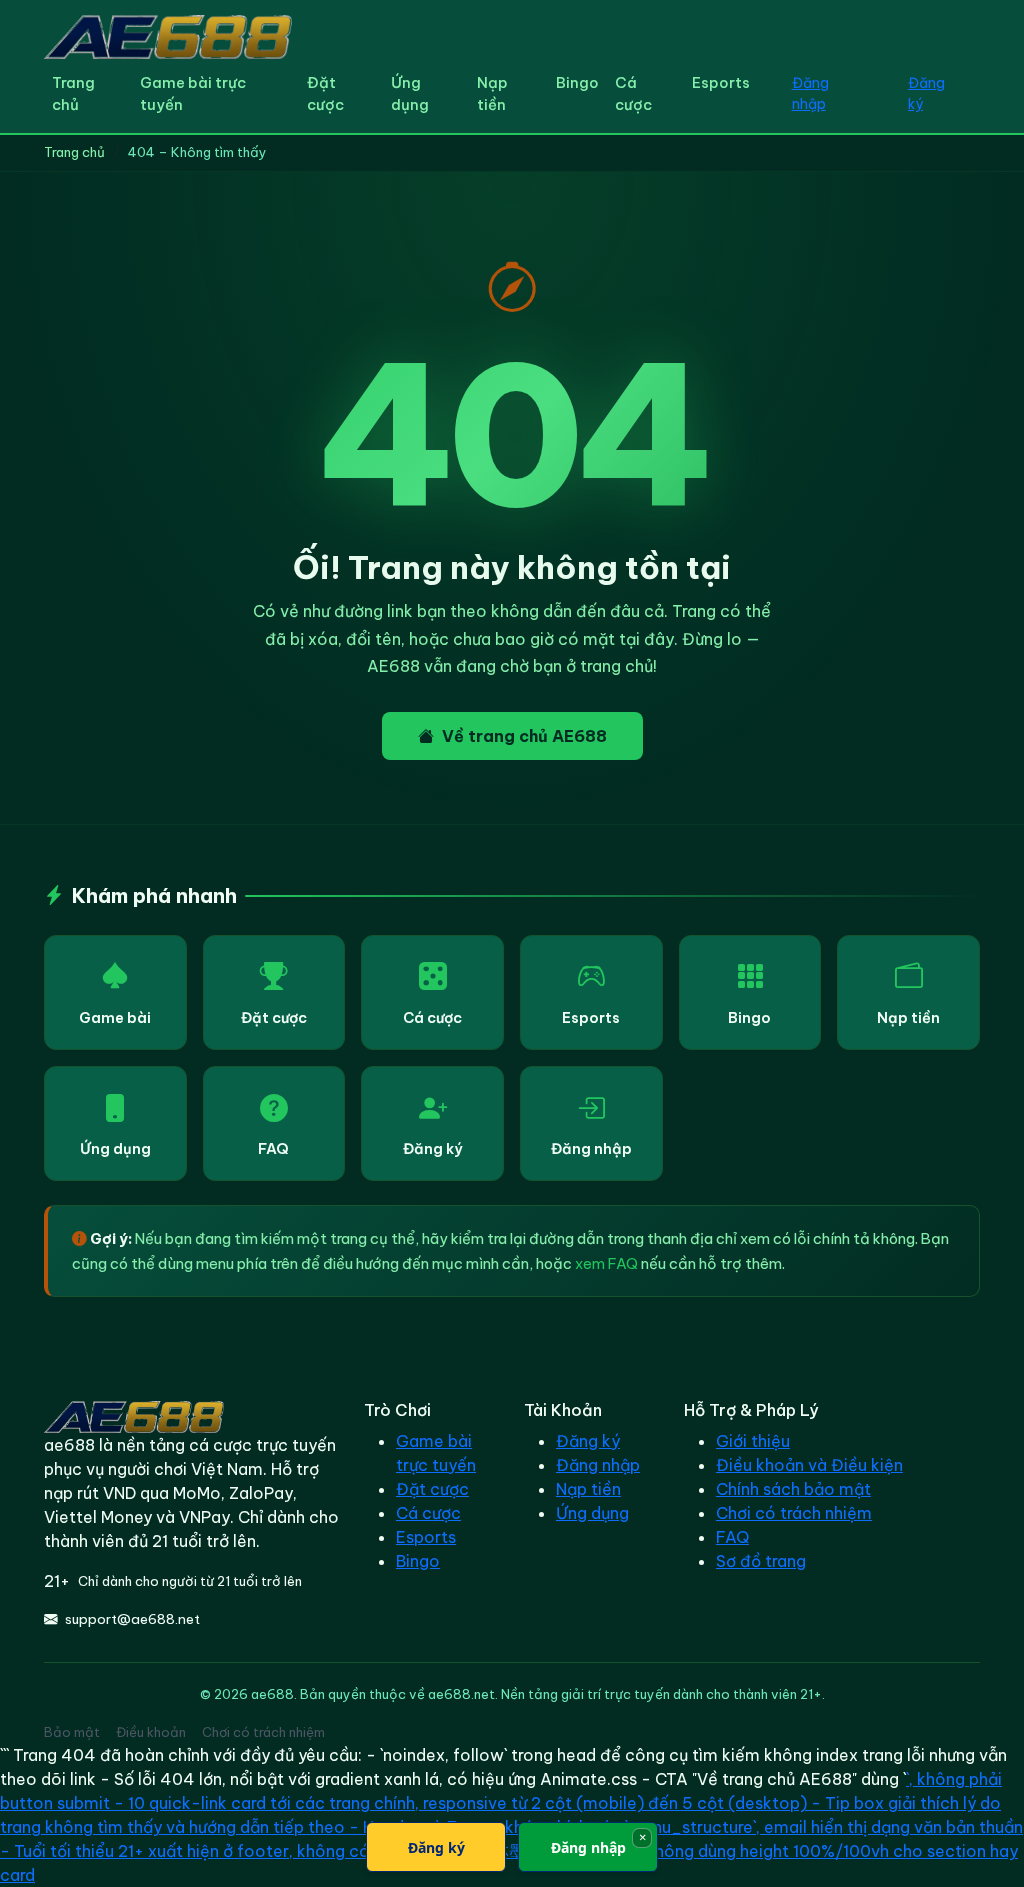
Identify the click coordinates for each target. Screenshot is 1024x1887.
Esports (721, 82)
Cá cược (633, 93)
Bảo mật (72, 1732)
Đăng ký (926, 93)
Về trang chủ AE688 (524, 736)
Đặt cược (325, 93)
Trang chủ (73, 93)
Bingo (577, 82)
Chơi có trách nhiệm (794, 1513)
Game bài (115, 1018)
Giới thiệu (753, 1441)
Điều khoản (151, 1732)
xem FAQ (606, 1263)
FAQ (273, 1149)
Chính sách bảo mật (793, 1489)
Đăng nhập (810, 93)
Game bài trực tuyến (193, 93)
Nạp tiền (492, 93)
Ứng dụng (410, 93)
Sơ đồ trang (761, 1561)
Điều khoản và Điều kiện (809, 1465)
